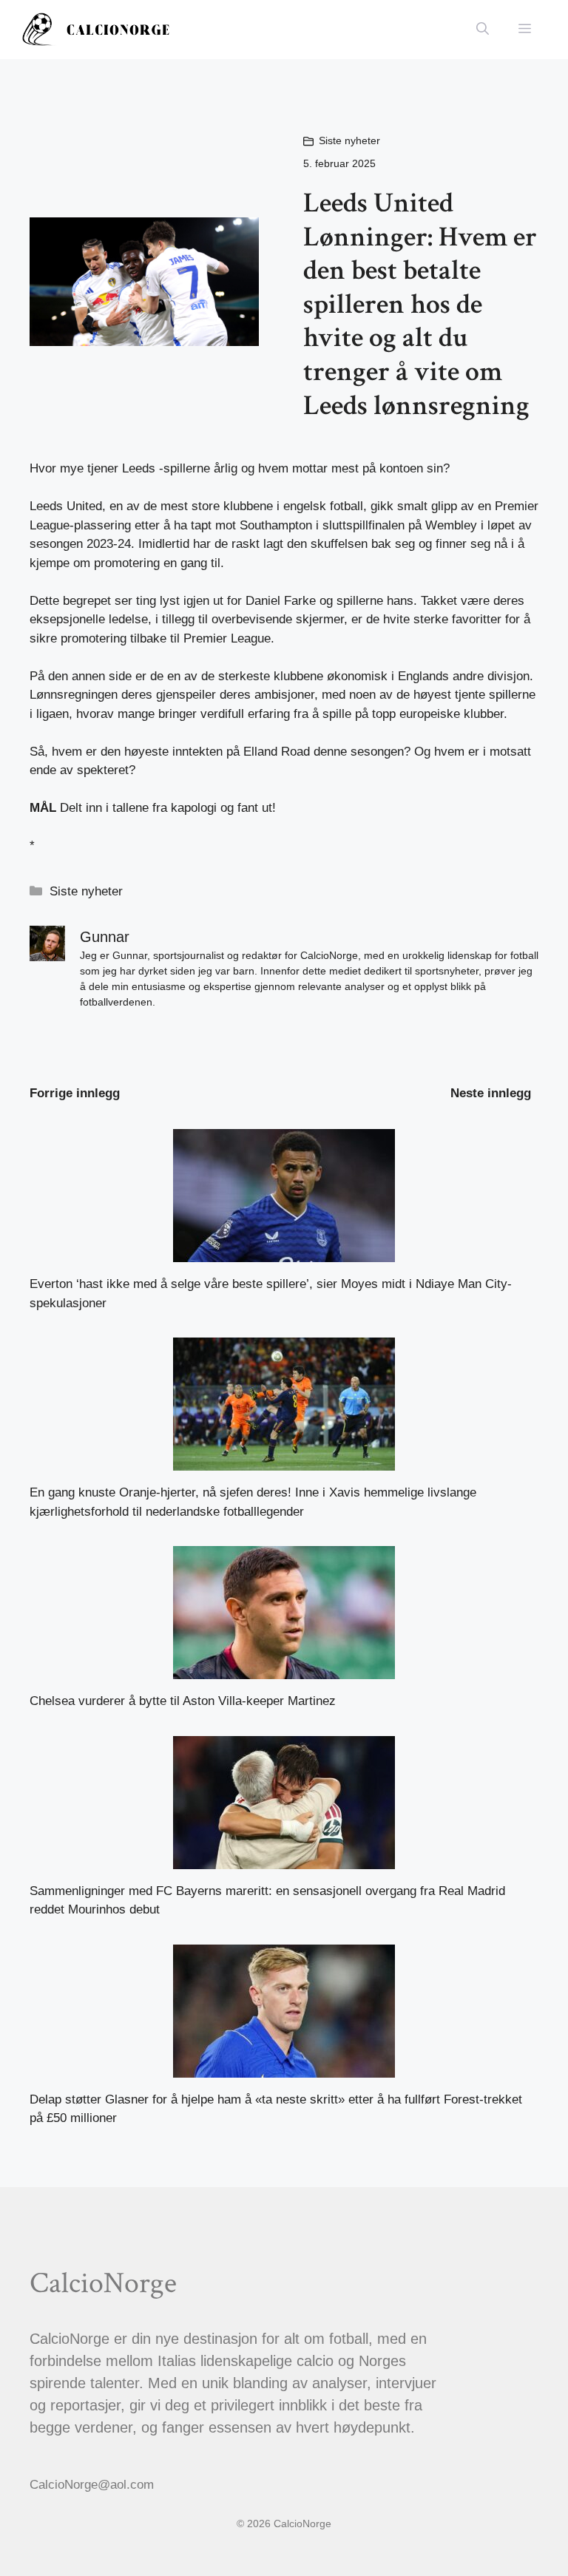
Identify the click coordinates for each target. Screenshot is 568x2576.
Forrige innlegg (75, 1093)
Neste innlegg (491, 1093)
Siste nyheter (349, 140)
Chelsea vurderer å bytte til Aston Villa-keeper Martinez (183, 1701)
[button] (483, 30)
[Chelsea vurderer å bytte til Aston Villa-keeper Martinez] (284, 1670)
